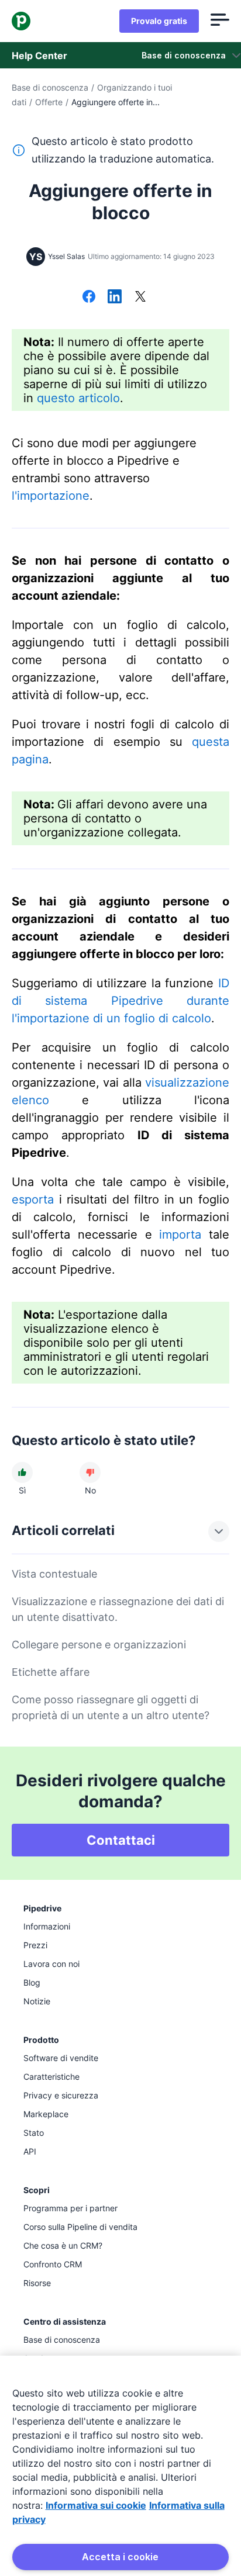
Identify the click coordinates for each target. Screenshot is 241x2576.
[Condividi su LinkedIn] (115, 298)
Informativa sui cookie (96, 2505)
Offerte (49, 102)
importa (180, 1235)
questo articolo (78, 398)
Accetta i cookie (120, 2557)
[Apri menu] (220, 21)
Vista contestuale (54, 1574)
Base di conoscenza (50, 87)
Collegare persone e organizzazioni (99, 1645)
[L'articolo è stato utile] (22, 1472)
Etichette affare (51, 1672)
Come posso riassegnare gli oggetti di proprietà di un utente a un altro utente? (111, 1707)
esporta (33, 1199)
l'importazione (51, 496)
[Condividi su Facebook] (89, 298)
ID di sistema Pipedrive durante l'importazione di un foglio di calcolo (120, 1001)
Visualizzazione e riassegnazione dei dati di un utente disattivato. (118, 1609)
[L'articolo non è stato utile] (90, 1472)
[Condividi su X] (140, 298)
